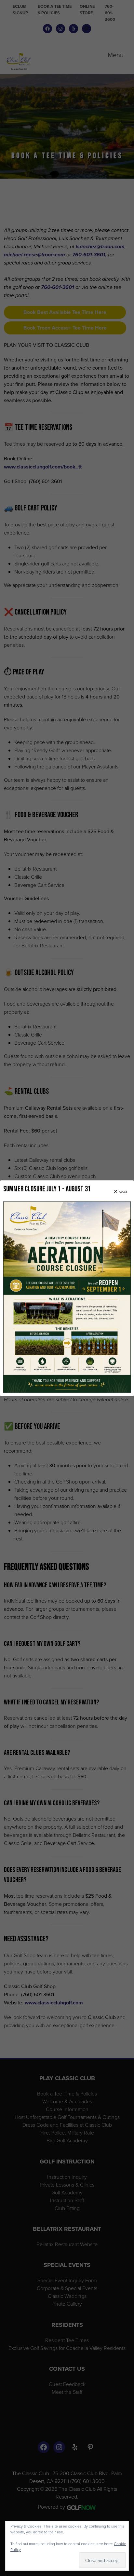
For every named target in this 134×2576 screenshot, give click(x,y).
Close (123, 1192)
